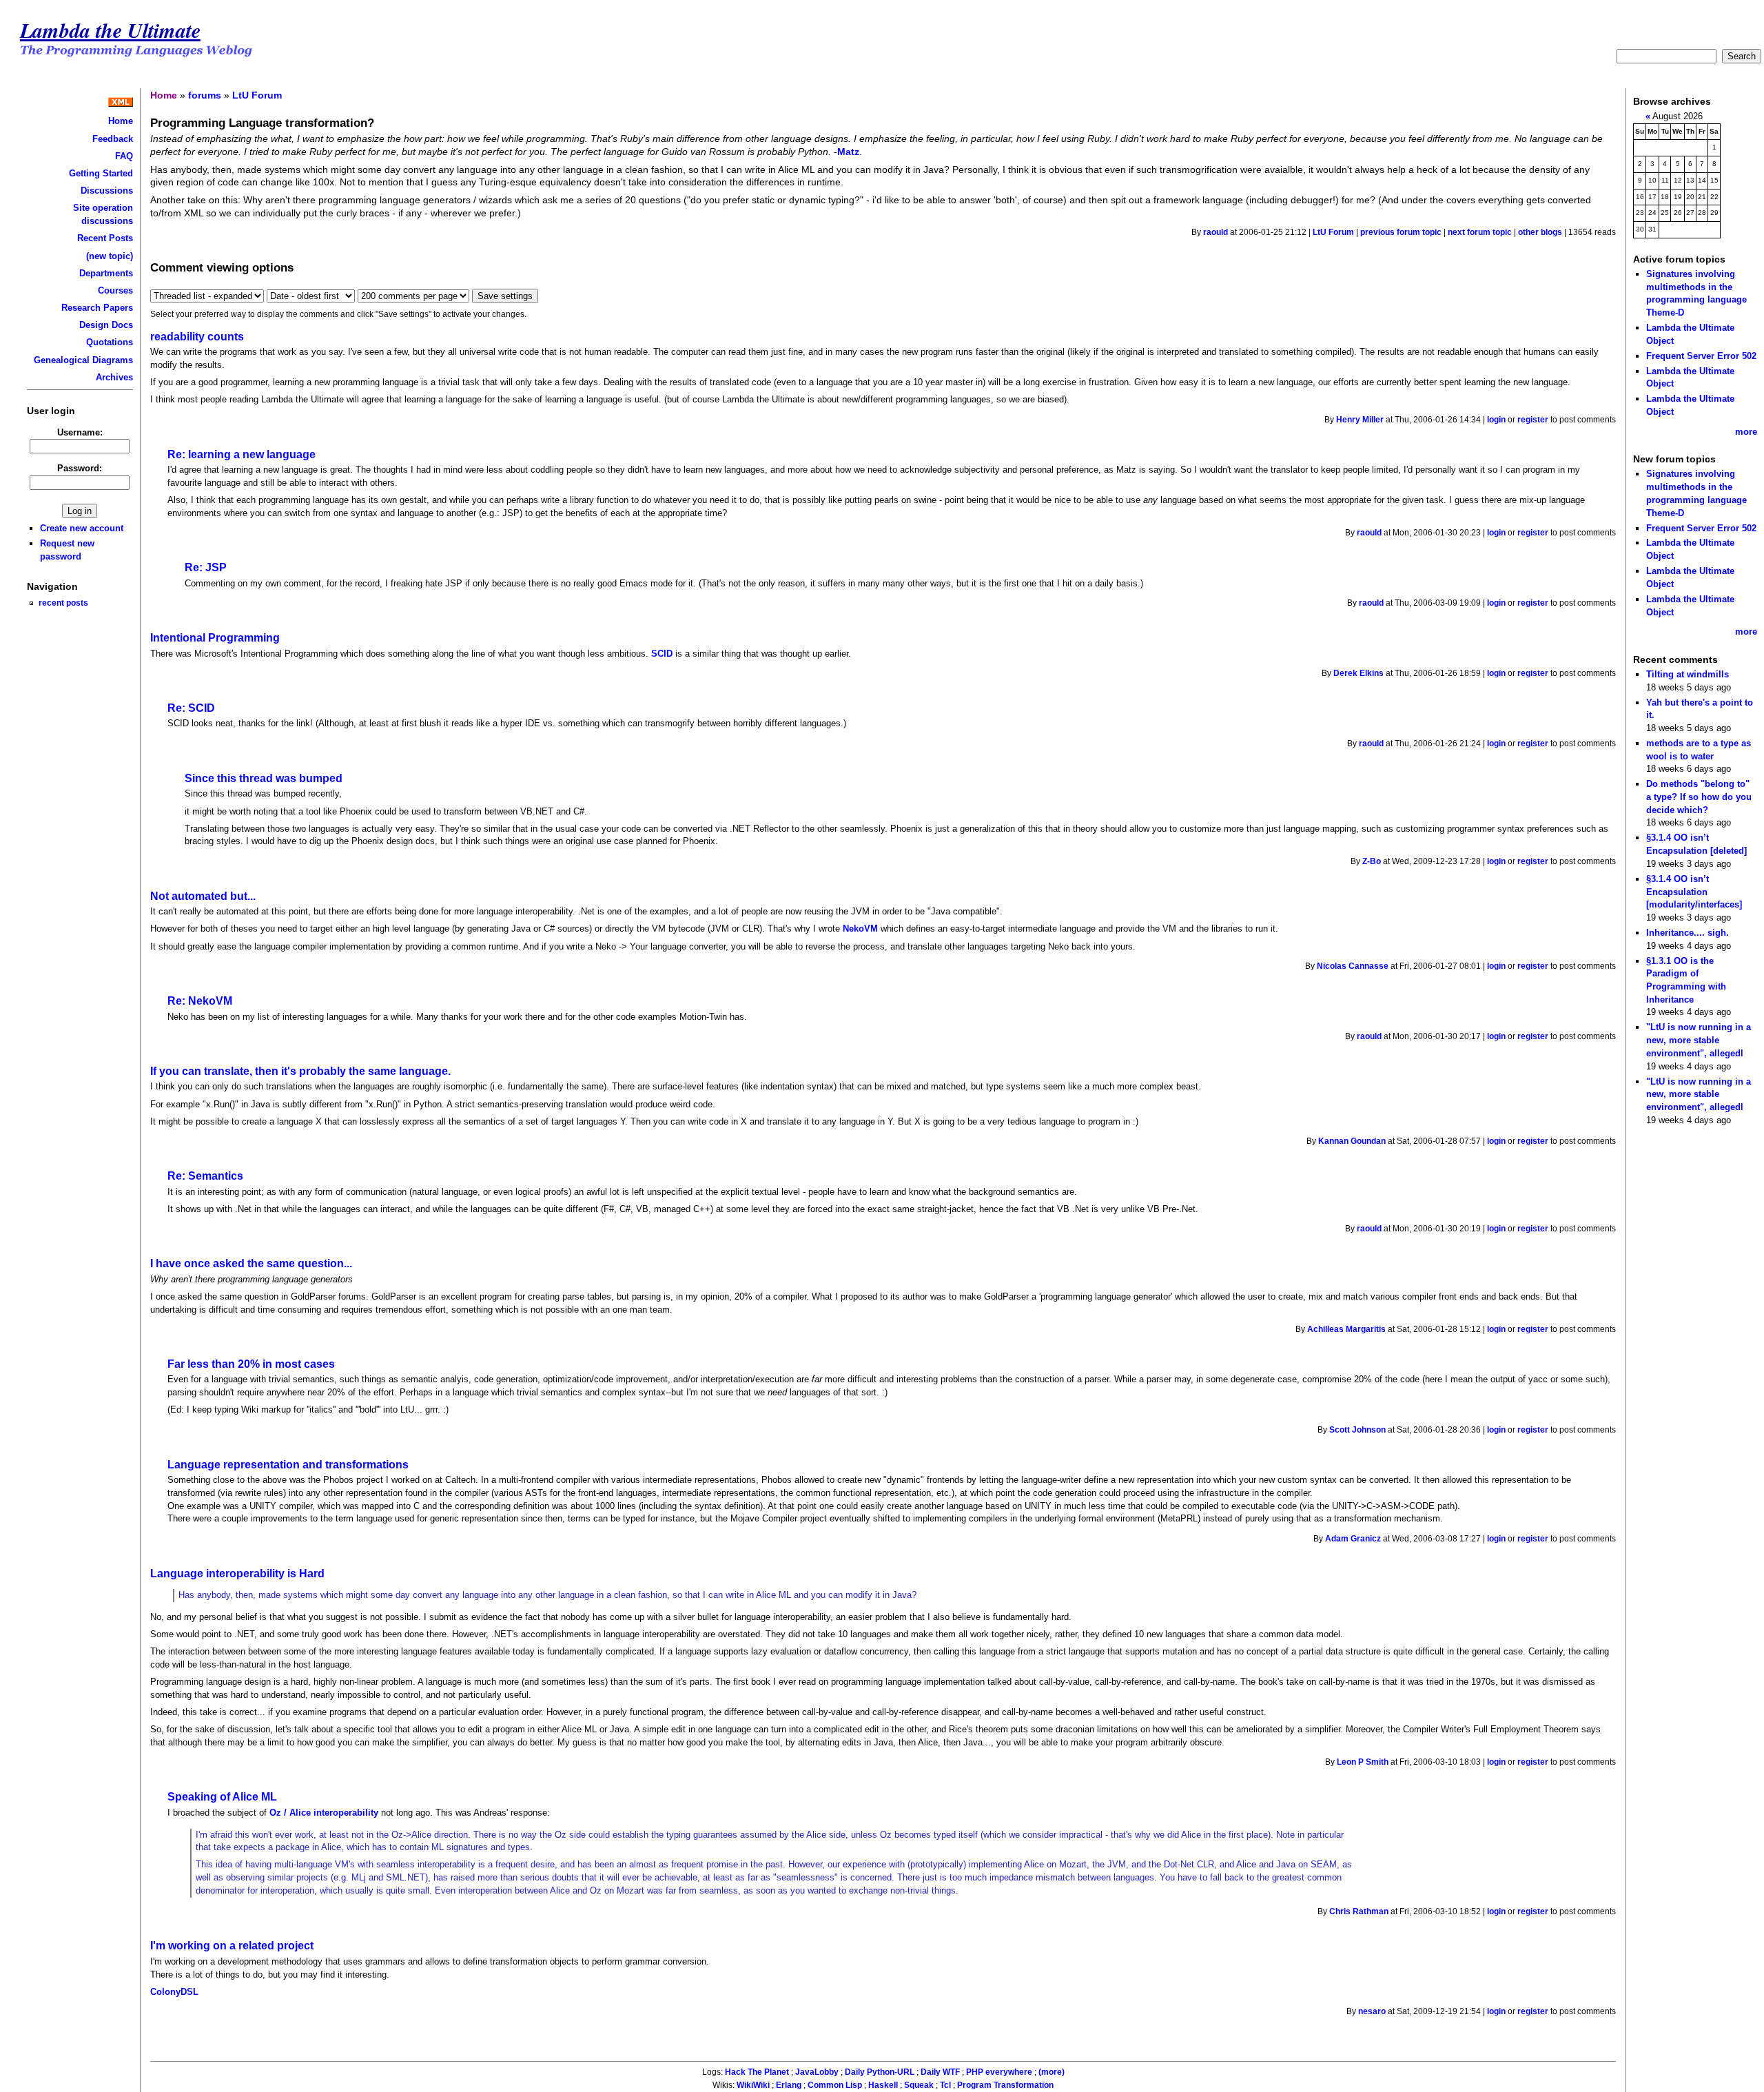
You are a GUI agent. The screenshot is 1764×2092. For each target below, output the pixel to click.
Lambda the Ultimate (110, 30)
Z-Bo (1372, 861)
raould (1216, 232)
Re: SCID (191, 708)
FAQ (124, 156)
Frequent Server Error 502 (1701, 356)
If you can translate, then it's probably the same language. (300, 1071)
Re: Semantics (205, 1176)
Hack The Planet (757, 2072)
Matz (848, 152)
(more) (1052, 2072)
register (1533, 420)
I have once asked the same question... (251, 1263)
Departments (106, 273)
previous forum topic (1401, 232)
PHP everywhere (999, 2072)
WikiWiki (753, 2085)
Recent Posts (105, 238)
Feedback (113, 139)
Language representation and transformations (288, 1465)
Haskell (883, 2085)
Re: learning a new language (242, 454)
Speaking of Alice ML (222, 1797)
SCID (662, 654)
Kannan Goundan (1352, 1141)
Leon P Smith (1363, 1762)
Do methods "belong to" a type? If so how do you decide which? (1699, 797)
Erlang (789, 2085)
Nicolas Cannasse (1353, 966)
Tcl (945, 2085)
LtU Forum (257, 95)
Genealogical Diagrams (83, 360)
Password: (80, 468)
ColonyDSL (174, 1992)
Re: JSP (206, 567)
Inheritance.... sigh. (1688, 933)
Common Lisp (835, 2085)
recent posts (63, 603)
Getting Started (101, 173)
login (1496, 420)
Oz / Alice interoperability (324, 1813)
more (1746, 432)
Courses (115, 290)
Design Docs (106, 325)
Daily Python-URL (880, 2072)
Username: (80, 432)
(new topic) (110, 256)
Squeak (919, 2085)
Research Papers (97, 308)
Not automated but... (203, 896)
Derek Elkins (1358, 673)
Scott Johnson (1357, 1430)
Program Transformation (1005, 2085)
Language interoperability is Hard (237, 1573)
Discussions (107, 191)
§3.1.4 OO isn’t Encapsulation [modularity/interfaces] (1694, 892)
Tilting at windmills (1688, 674)
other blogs (1540, 232)
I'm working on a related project (232, 1946)
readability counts (197, 337)
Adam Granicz (1353, 1539)
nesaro (1372, 2011)
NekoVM (860, 929)
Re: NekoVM (200, 1001)
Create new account (82, 528)
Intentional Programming (215, 638)
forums (205, 95)
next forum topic (1480, 232)
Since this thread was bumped (264, 778)
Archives (114, 377)
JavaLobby (817, 2072)
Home (121, 121)
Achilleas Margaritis (1346, 1329)
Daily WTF (940, 2072)
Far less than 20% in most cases (251, 1364)
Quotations (110, 342)
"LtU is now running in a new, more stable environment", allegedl (1699, 1040)
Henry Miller (1360, 420)
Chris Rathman (1359, 1911)
